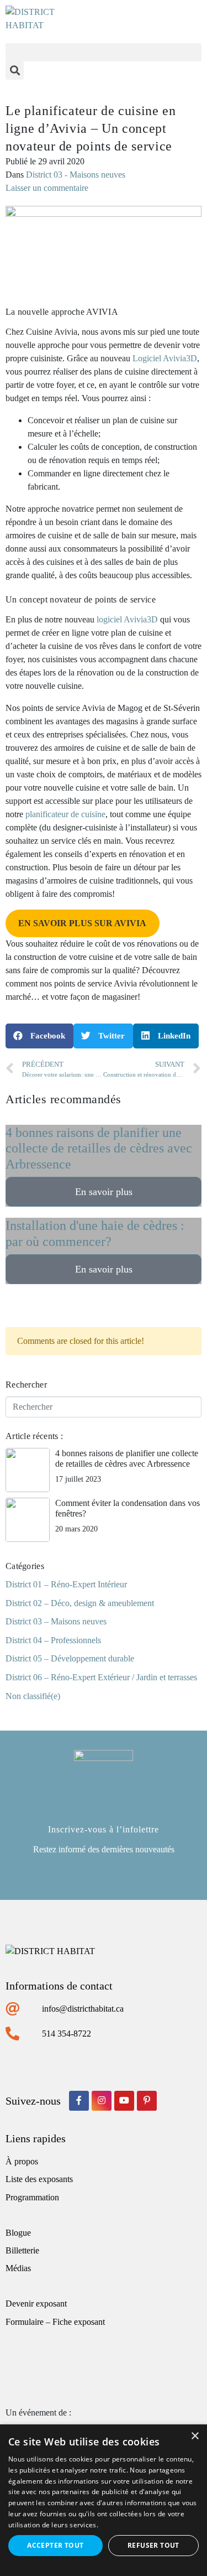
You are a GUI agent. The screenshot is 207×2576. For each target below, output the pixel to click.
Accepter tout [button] (55, 2545)
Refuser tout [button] (153, 2545)
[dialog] (104, 2500)
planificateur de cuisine (65, 814)
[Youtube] (124, 2101)
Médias (18, 2268)
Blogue (18, 2233)
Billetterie (22, 2250)
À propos (22, 2161)
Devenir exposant (36, 2304)
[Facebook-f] (79, 2101)
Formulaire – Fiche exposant (55, 2322)
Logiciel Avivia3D (165, 358)
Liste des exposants (39, 2179)
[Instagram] (102, 2101)
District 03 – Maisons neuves (56, 1621)
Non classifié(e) (33, 1696)
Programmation (32, 2197)
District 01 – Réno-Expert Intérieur (66, 1584)
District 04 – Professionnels (53, 1640)
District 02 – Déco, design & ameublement (80, 1603)
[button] (104, 52)
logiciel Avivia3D (127, 619)
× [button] (195, 2436)
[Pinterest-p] (147, 2101)
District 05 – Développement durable (70, 1658)
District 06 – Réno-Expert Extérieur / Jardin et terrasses (101, 1677)
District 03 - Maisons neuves (76, 175)
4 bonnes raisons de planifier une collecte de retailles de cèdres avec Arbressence (99, 1149)
